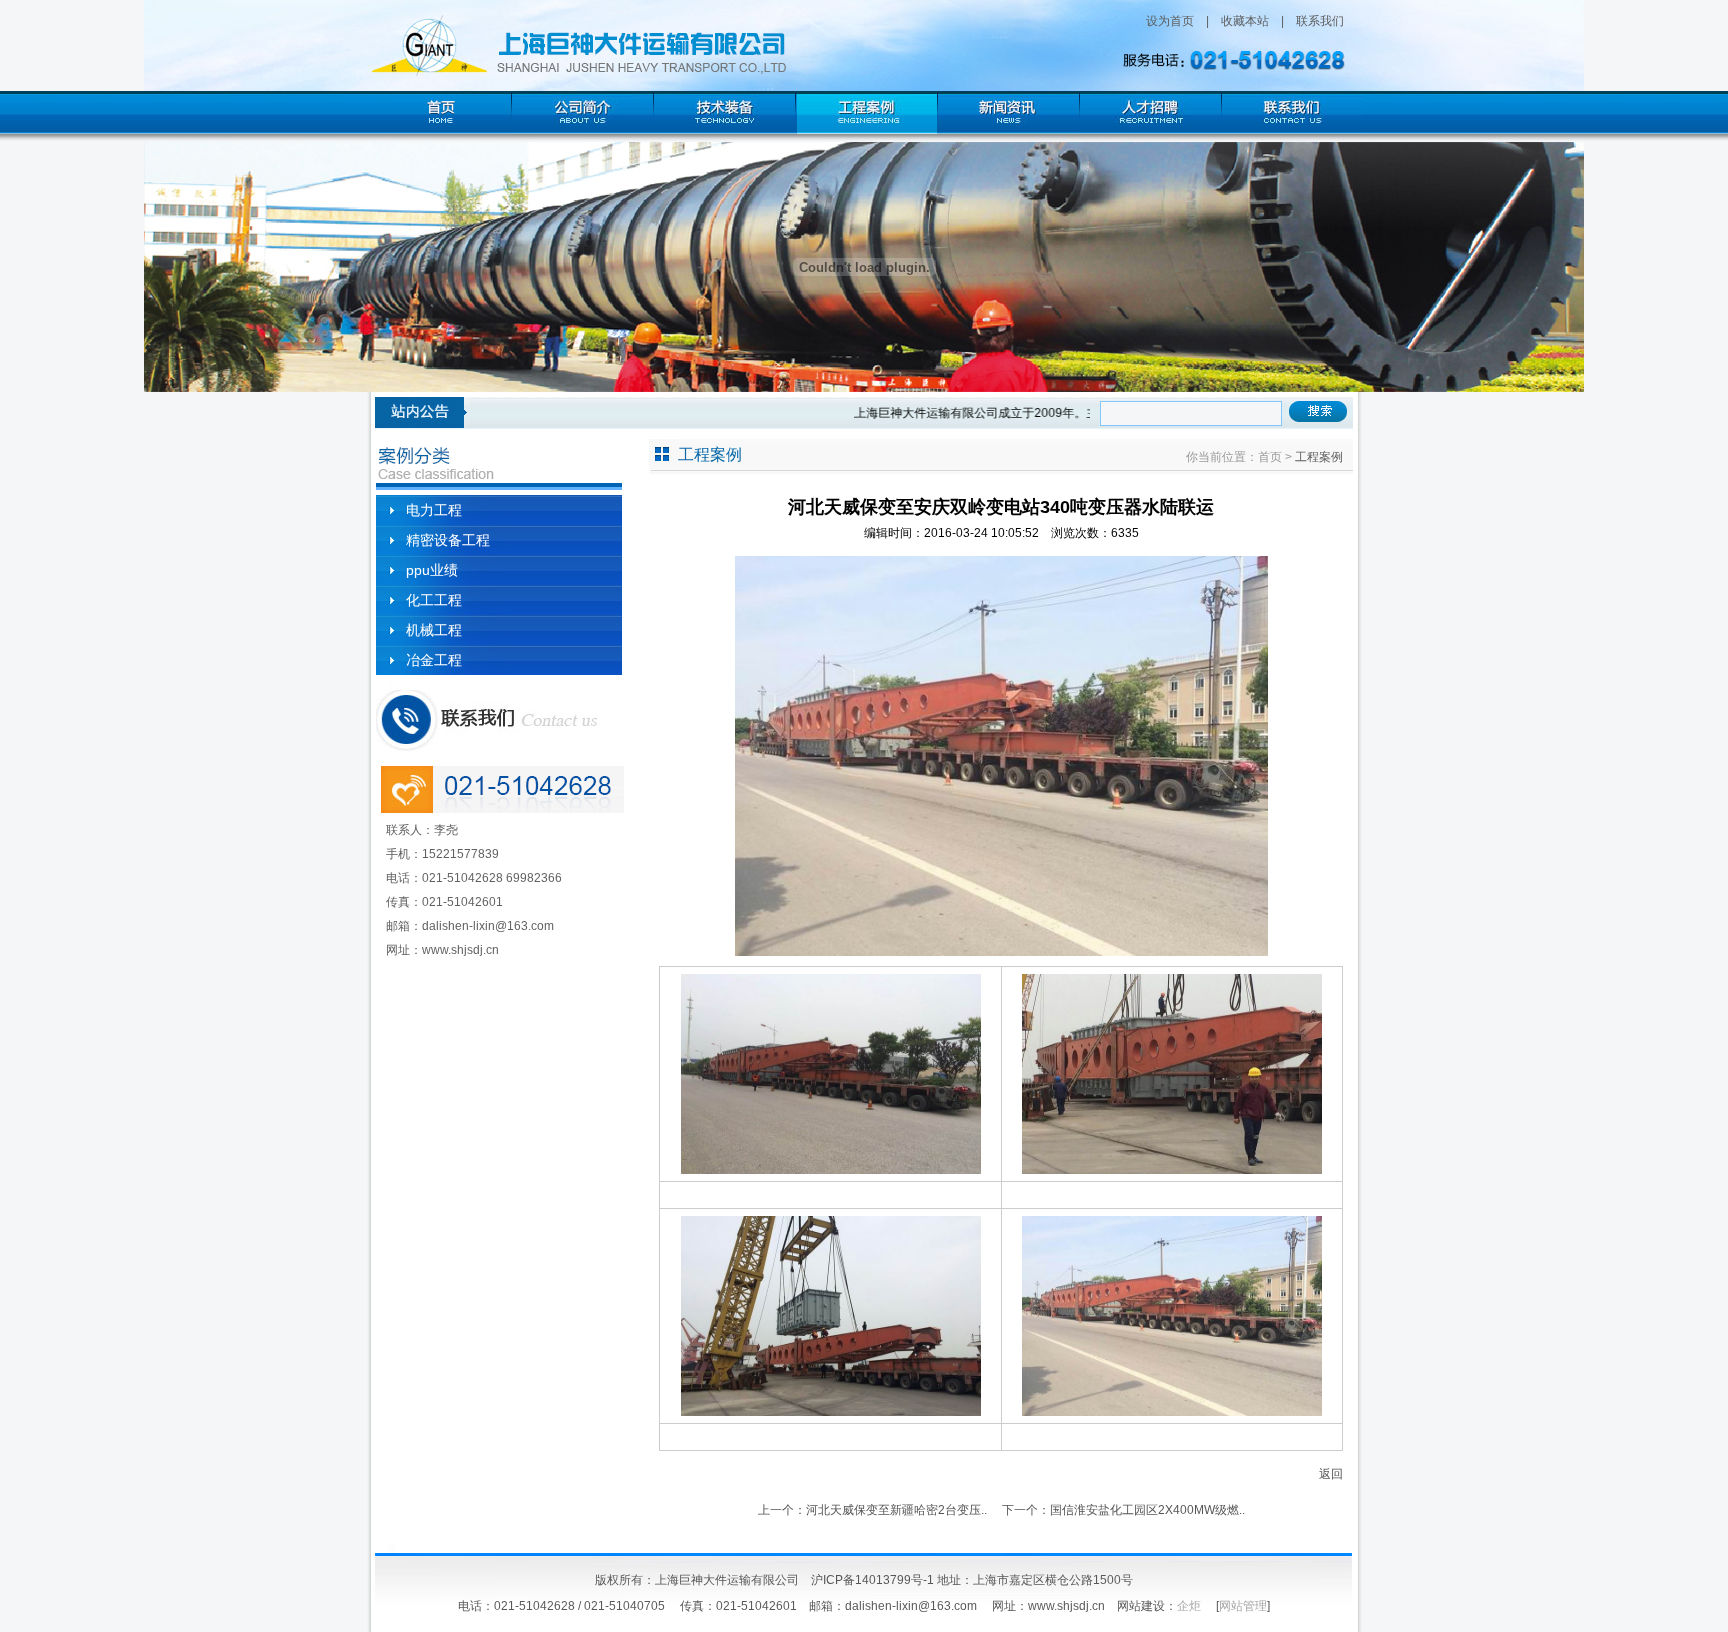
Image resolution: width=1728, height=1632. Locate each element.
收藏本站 (1245, 21)
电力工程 (434, 510)
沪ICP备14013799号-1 (872, 1580)
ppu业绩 (432, 570)
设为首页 (1170, 21)
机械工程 (434, 630)
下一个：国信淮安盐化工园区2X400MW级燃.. (1123, 1510)
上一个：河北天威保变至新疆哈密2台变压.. (872, 1510)
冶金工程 (434, 660)
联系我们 (1320, 21)
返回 (1331, 1474)
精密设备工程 (448, 540)
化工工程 (434, 600)
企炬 (1189, 1606)
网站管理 (1243, 1606)
